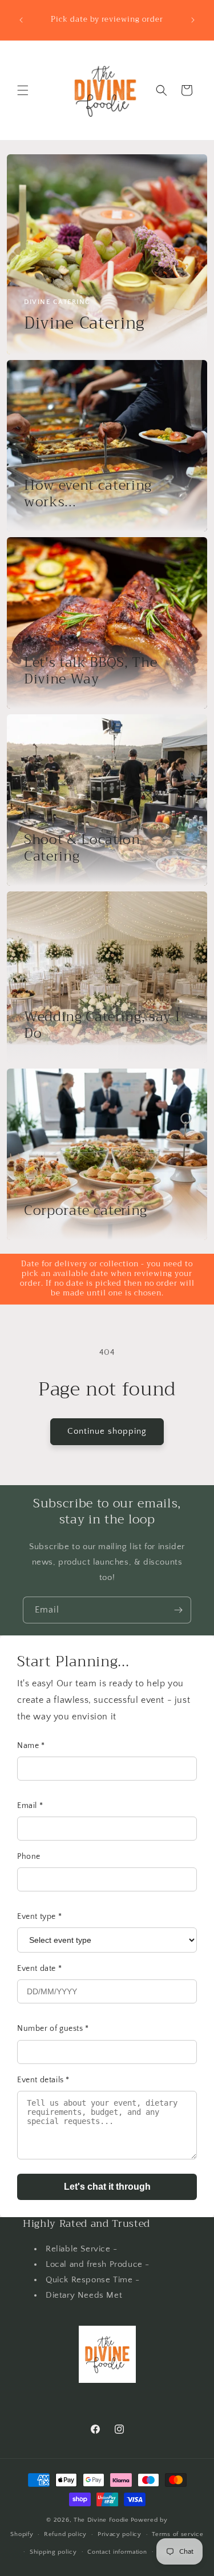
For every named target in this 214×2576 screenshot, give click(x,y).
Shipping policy (53, 2552)
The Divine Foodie (101, 2520)
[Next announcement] (193, 20)
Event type (39, 1917)
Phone (29, 1857)
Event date (39, 1969)
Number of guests (53, 2029)
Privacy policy (120, 2534)
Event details (43, 2080)
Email (30, 1806)
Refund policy (65, 2534)
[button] (23, 90)
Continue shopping (107, 1431)
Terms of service (177, 2534)
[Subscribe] (178, 1610)
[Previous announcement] (21, 20)
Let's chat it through (107, 2187)
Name (31, 1746)
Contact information (117, 2552)
